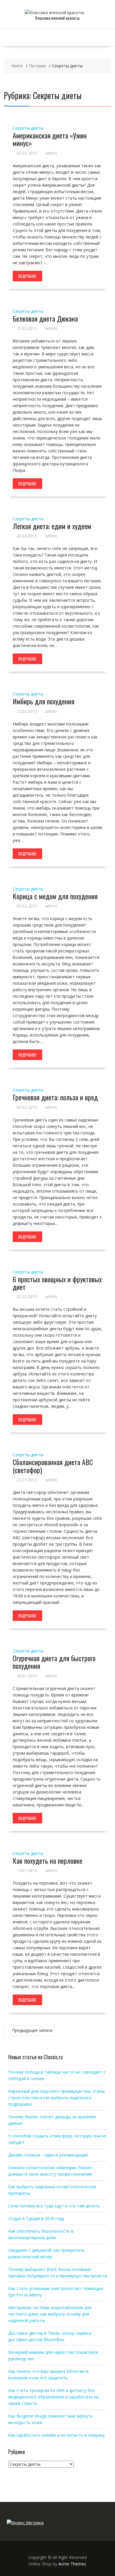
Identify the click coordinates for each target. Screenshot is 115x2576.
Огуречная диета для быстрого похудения (54, 1662)
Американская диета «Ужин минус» (50, 139)
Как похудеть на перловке (47, 1860)
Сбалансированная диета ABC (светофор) (53, 1466)
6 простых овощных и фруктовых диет (57, 1283)
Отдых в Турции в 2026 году (36, 2218)
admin (51, 153)
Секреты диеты (28, 128)
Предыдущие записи (32, 2030)
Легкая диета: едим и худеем (52, 526)
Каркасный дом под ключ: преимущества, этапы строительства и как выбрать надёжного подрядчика (56, 2098)
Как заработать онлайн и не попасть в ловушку (56, 2435)
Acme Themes (72, 2564)
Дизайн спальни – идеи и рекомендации (48, 2155)
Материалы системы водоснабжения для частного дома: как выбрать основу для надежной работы (50, 2314)
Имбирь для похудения (43, 701)
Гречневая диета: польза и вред (55, 1097)
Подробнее (27, 276)
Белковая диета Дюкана (45, 318)
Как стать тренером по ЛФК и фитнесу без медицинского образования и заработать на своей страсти (54, 2397)
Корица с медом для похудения (55, 896)
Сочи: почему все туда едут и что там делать (54, 2206)
